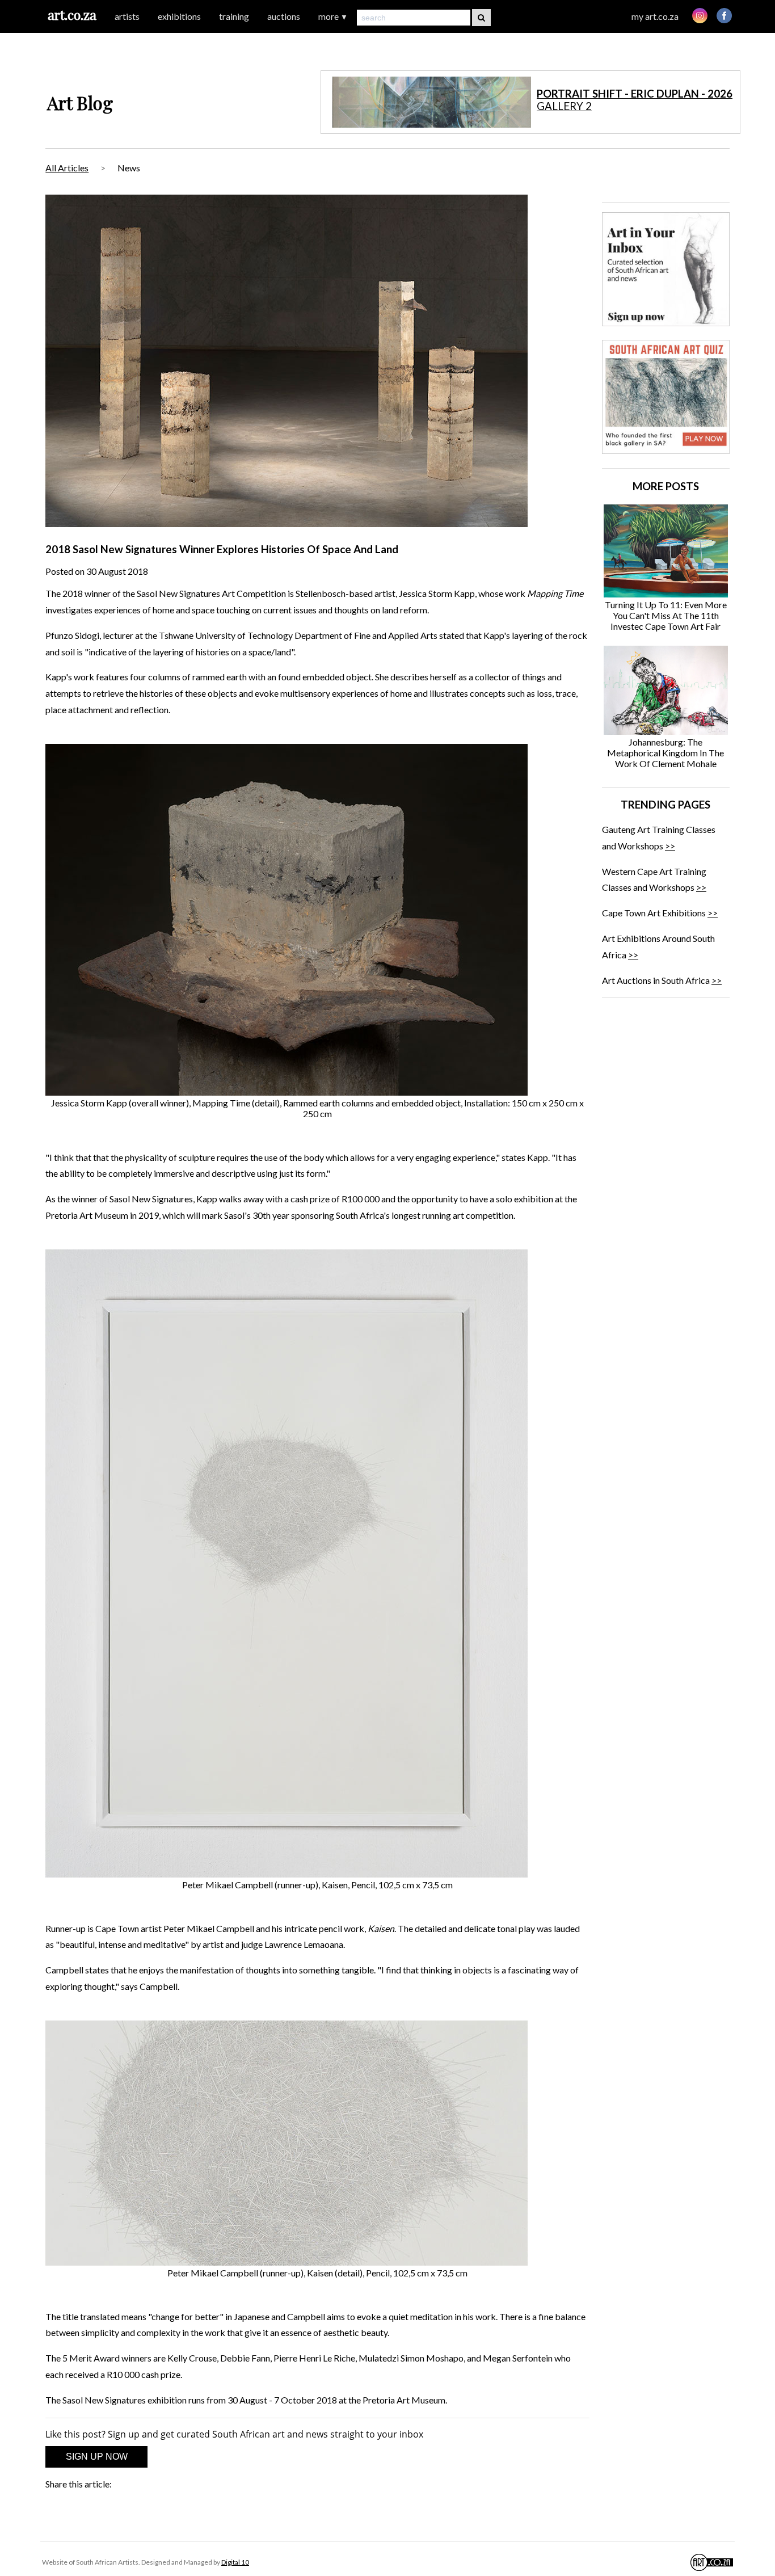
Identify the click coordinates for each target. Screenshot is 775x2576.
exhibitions (179, 16)
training (234, 16)
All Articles (67, 168)
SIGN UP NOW (97, 2457)
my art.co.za (655, 16)
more (333, 16)
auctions (284, 16)
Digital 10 (235, 2562)
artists (127, 16)
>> (670, 846)
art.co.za (72, 14)
